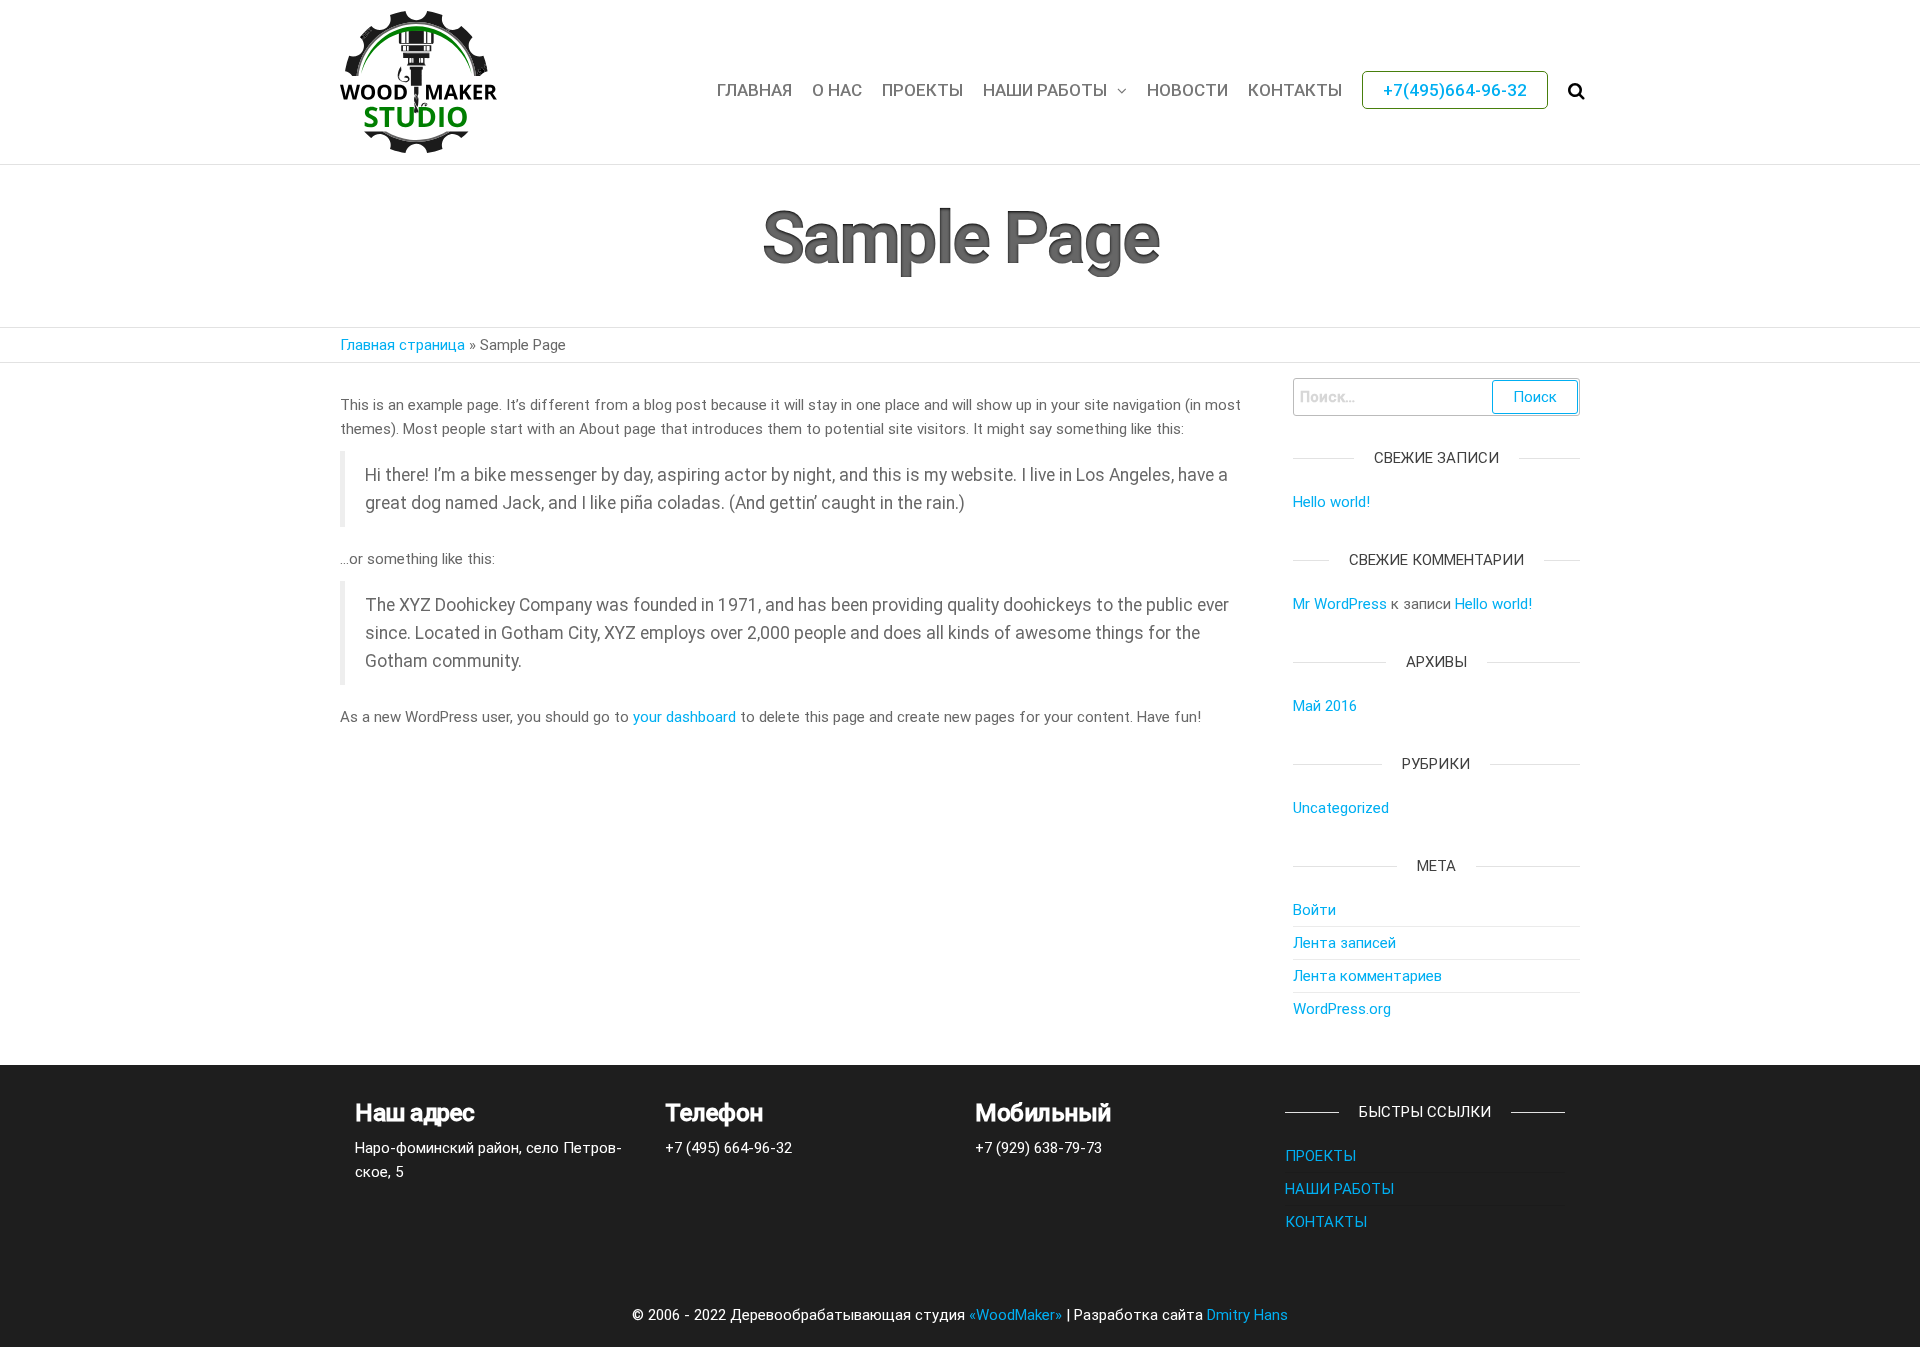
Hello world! (1331, 502)
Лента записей (1344, 943)
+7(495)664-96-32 (1455, 90)
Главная (754, 90)
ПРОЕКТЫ (1320, 1156)
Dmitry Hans (1247, 1315)
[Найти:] (1437, 397)
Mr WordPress (1340, 604)
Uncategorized (1341, 808)
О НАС (837, 90)
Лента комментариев (1367, 976)
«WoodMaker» (1015, 1315)
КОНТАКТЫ (1295, 90)
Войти (1314, 910)
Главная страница (402, 345)
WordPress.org (1342, 1009)
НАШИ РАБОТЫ (1045, 90)
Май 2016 (1325, 706)
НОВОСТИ (1187, 90)
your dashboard (684, 717)
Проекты (922, 90)
